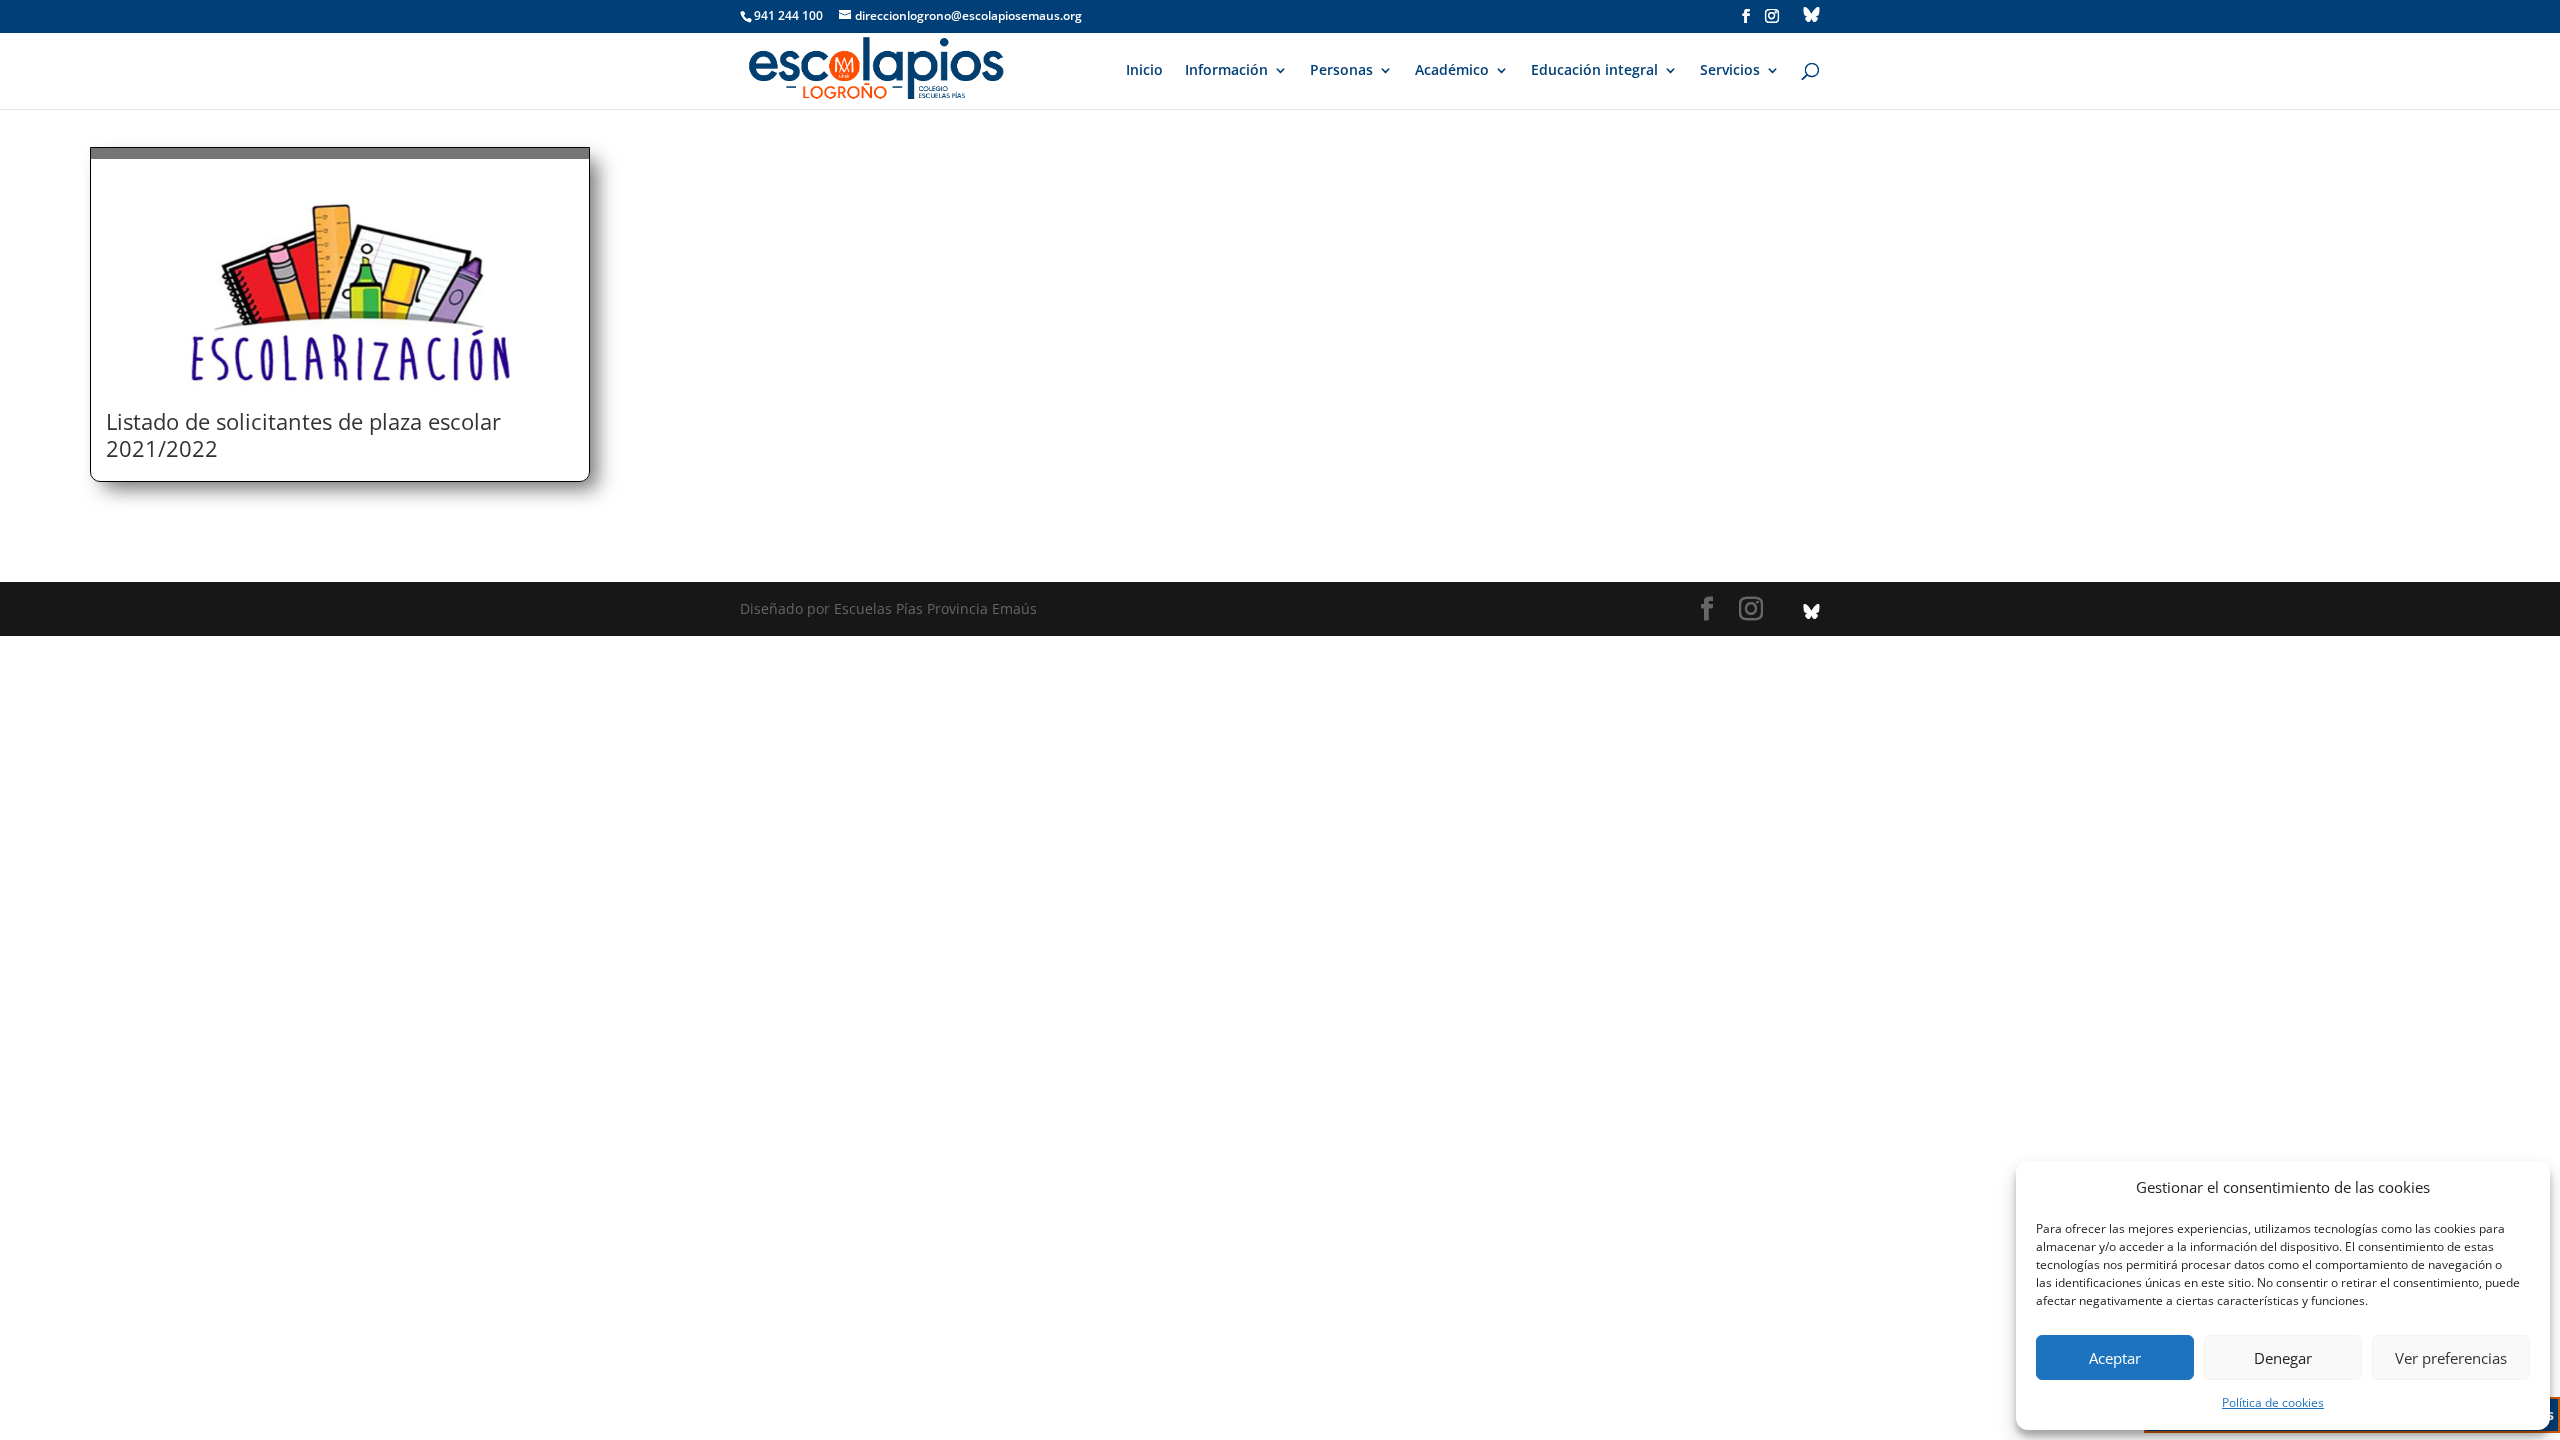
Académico (1452, 71)
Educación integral (1594, 71)
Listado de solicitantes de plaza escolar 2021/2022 (303, 434)
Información (1226, 71)
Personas (1341, 71)
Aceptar (2115, 1358)
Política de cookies (2273, 1402)
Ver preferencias (2451, 1358)
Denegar (2283, 1358)
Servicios (1730, 71)
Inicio (1144, 71)
